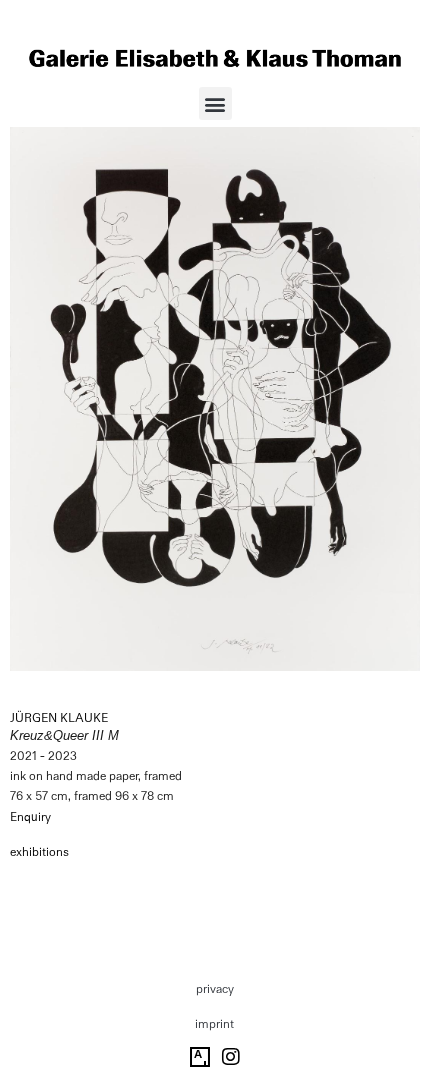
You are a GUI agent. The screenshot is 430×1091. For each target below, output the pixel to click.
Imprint (214, 1024)
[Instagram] (231, 1057)
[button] (215, 103)
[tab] (39, 853)
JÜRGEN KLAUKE (59, 718)
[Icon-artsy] (200, 1057)
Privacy (215, 989)
